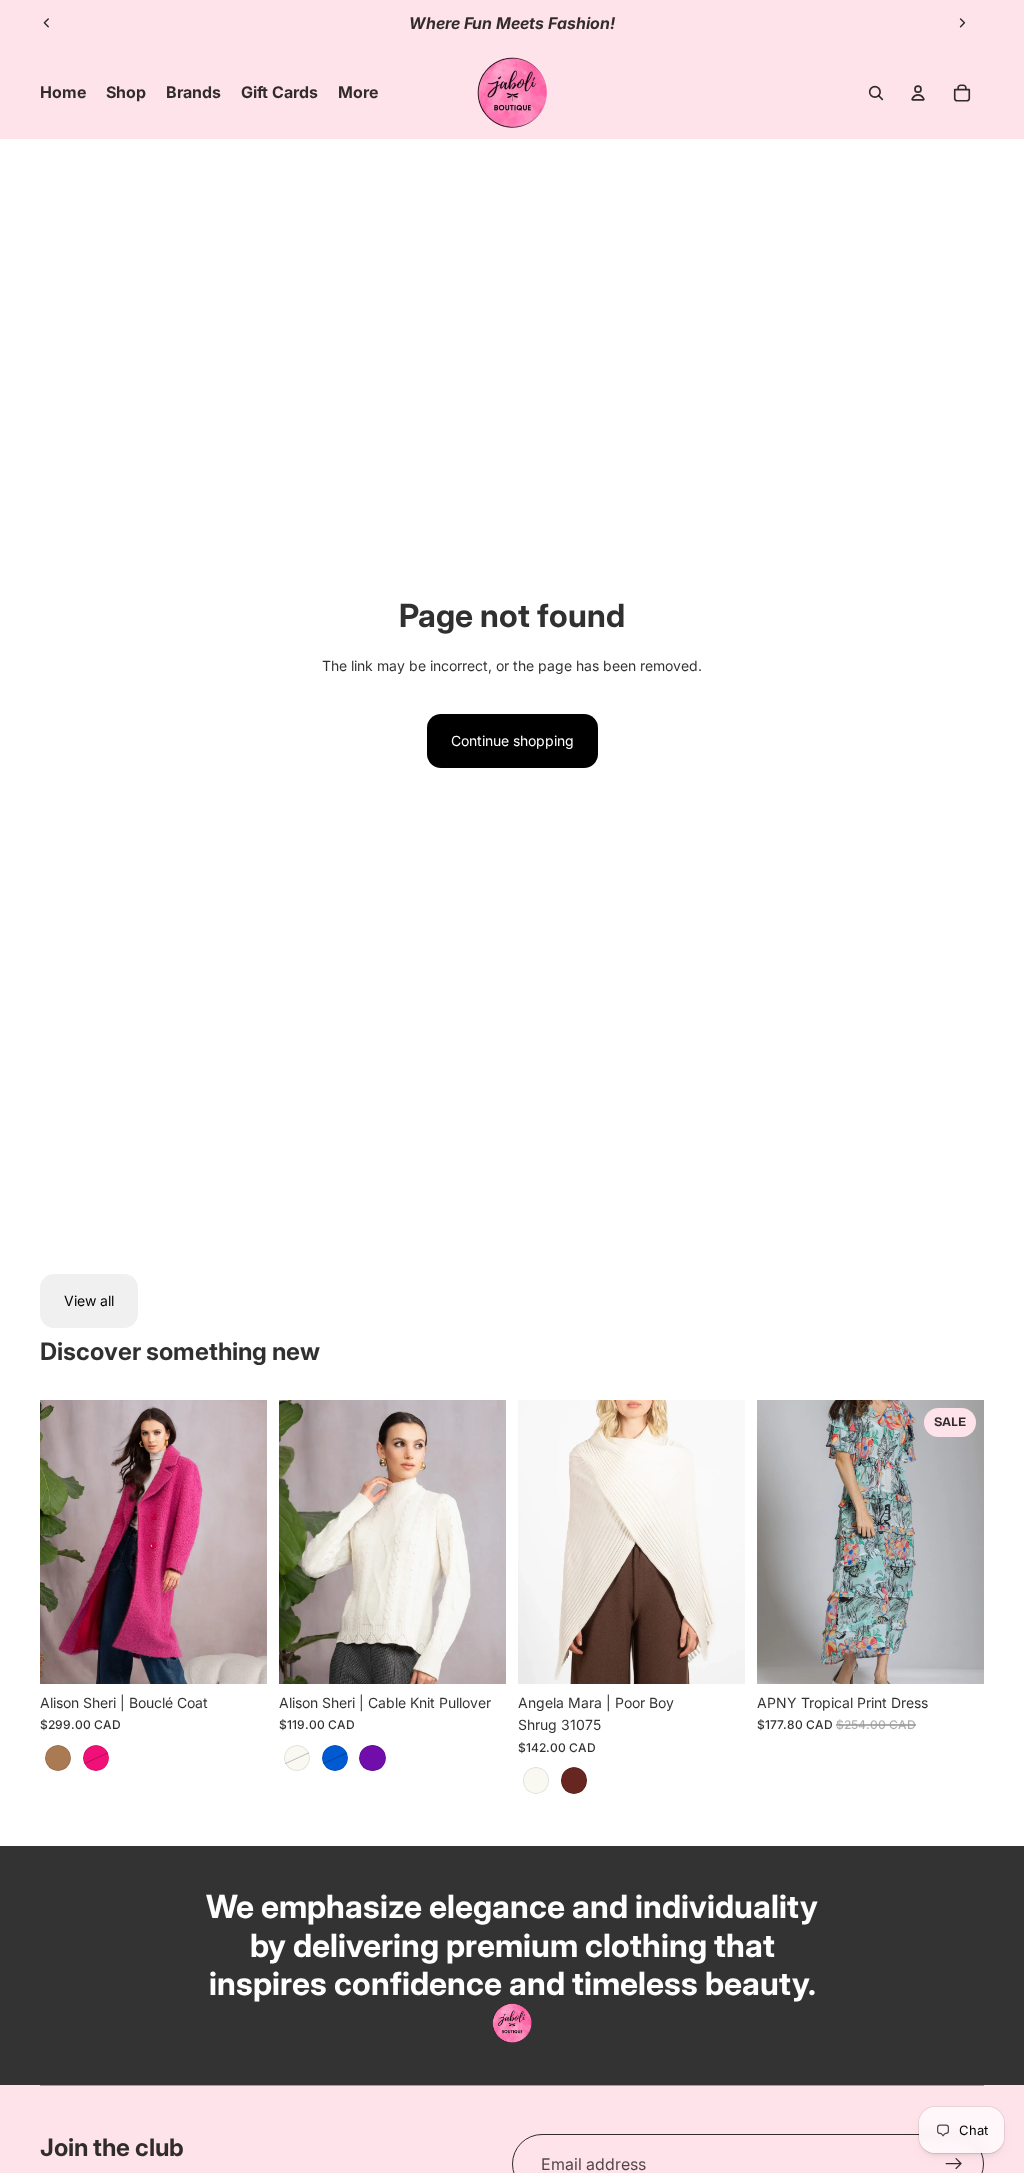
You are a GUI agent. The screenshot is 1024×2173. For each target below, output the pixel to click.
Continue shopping (512, 740)
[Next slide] (962, 23)
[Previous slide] (47, 23)
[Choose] (236, 1653)
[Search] (876, 93)
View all (89, 1300)
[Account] (918, 93)
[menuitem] (358, 93)
